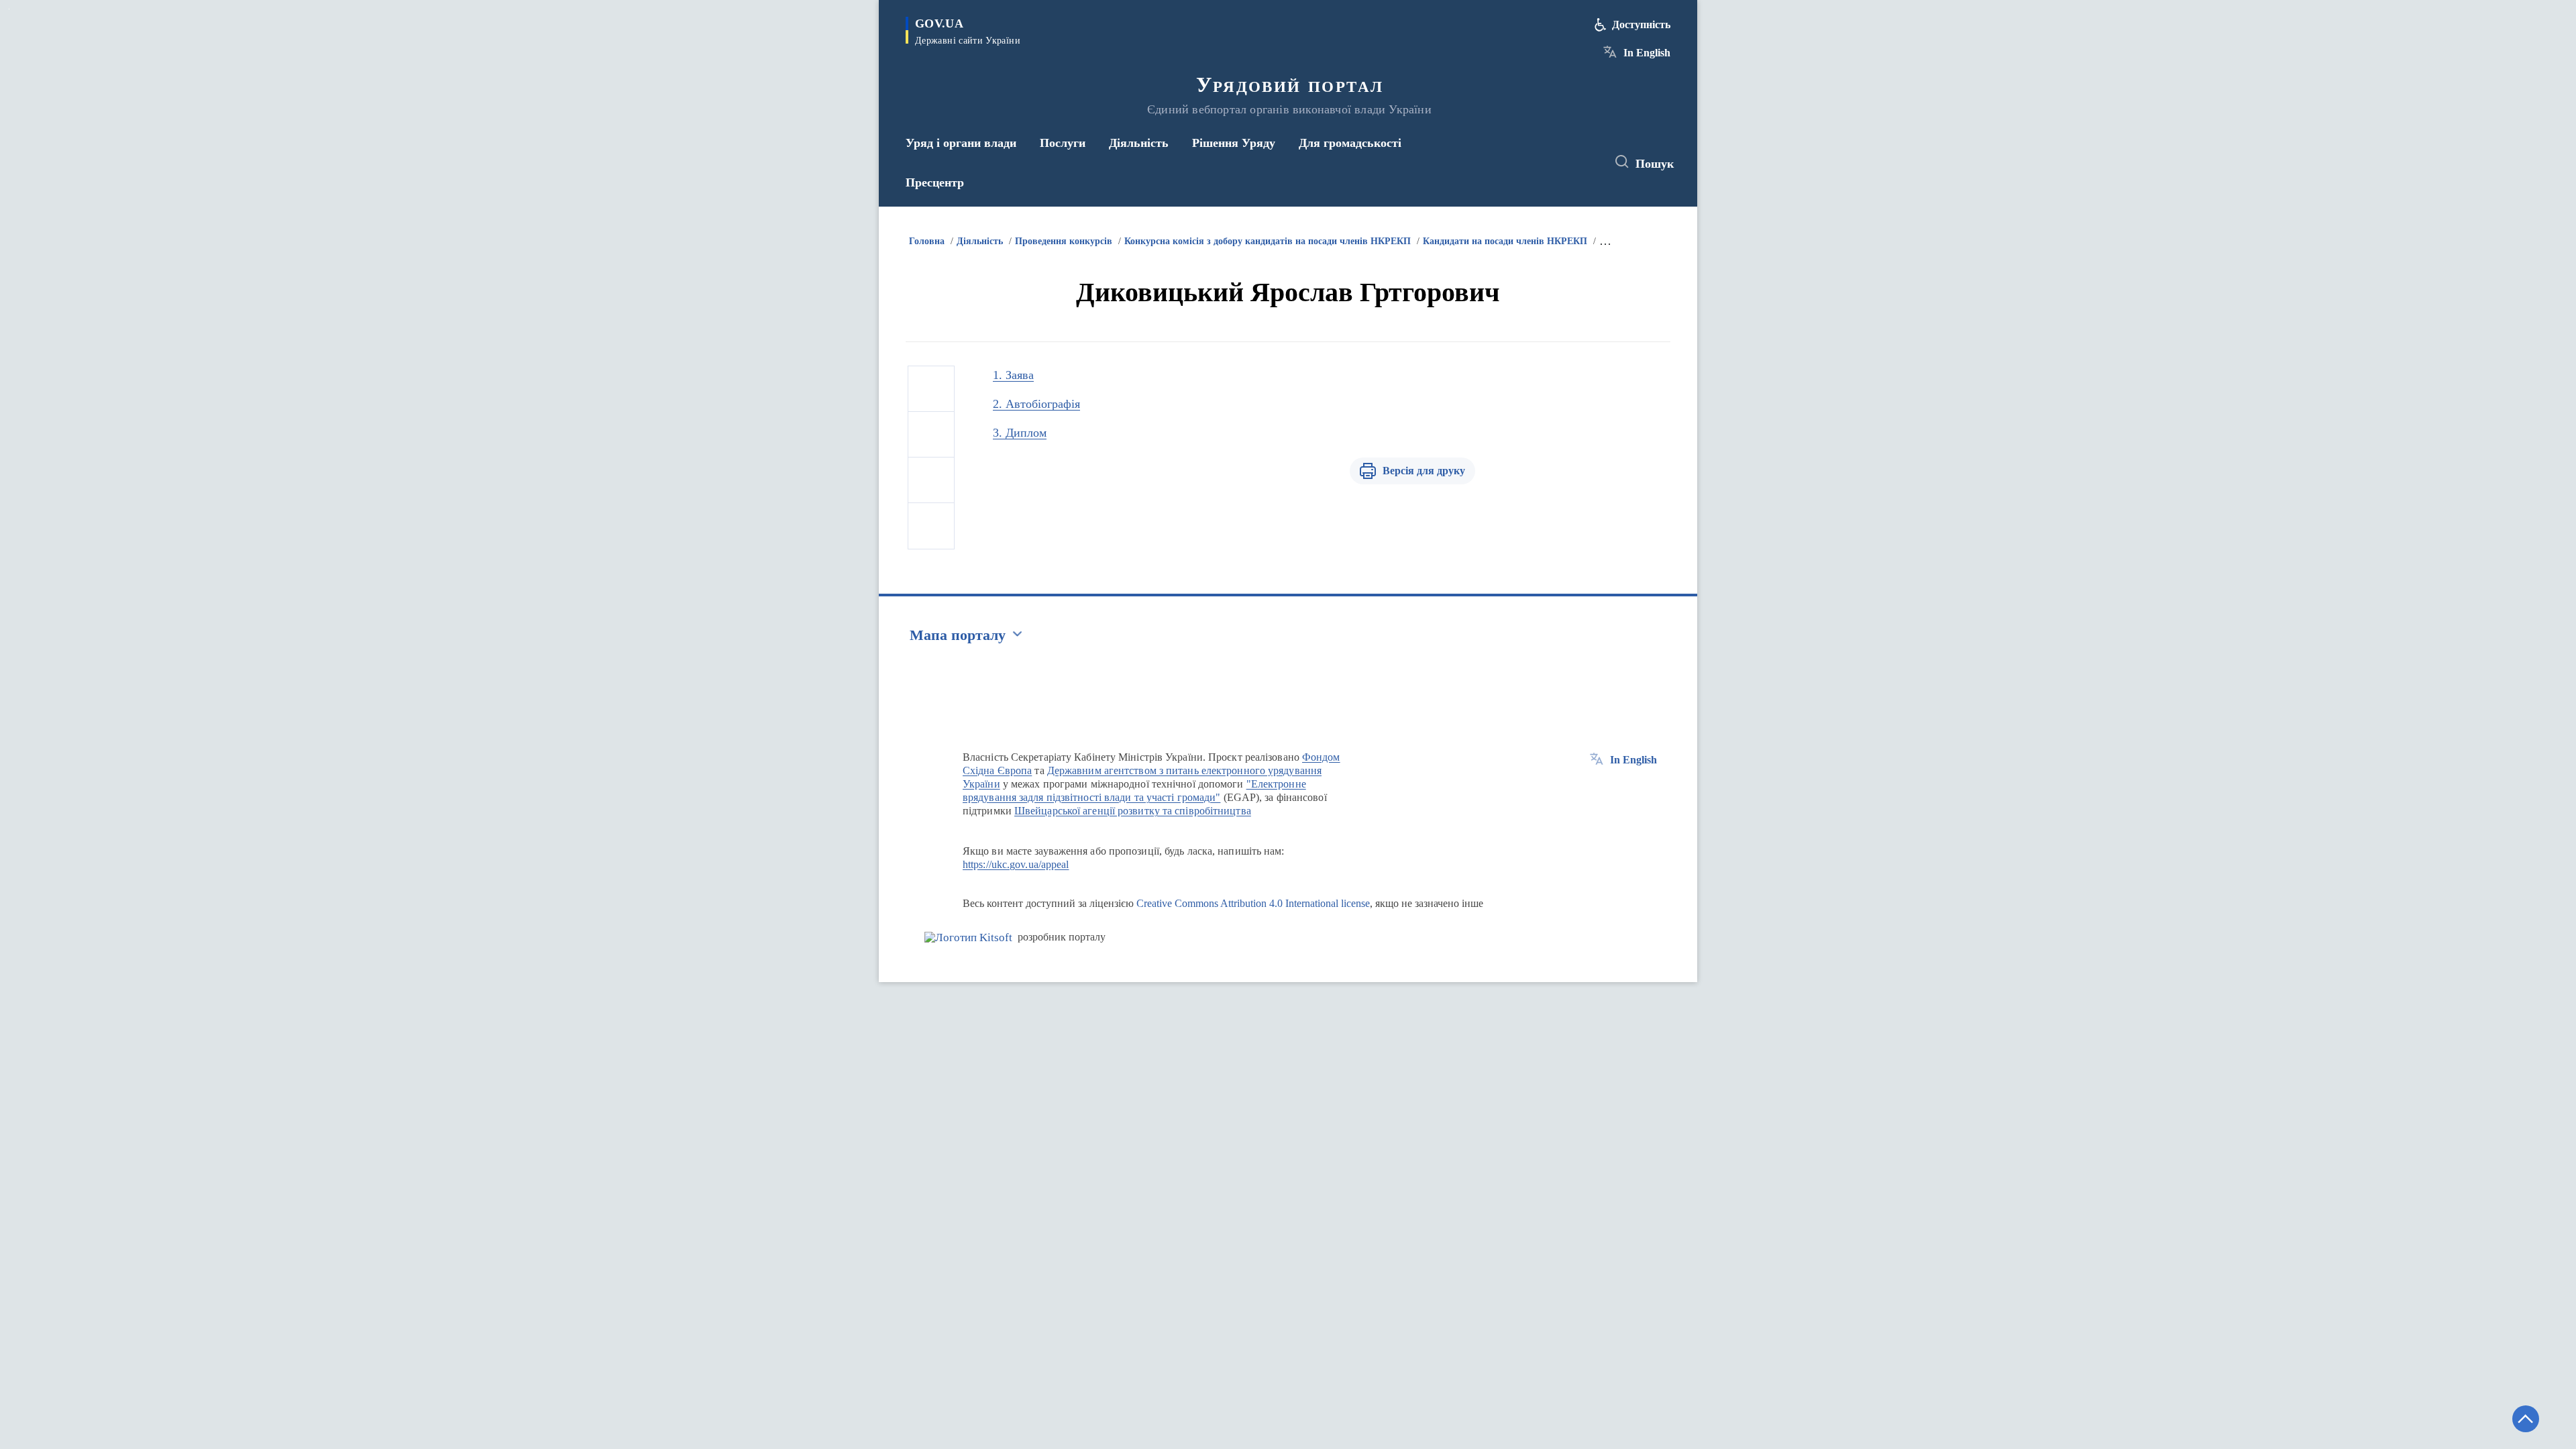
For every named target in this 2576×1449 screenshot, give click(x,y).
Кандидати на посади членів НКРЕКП (1505, 241)
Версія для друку (1424, 471)
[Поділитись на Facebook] (931, 389)
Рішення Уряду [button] (1234, 143)
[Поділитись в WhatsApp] (931, 480)
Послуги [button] (1063, 143)
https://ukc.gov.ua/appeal (1016, 864)
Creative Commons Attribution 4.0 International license (1253, 903)
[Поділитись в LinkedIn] (931, 526)
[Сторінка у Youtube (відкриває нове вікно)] (1584, 162)
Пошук (1655, 164)
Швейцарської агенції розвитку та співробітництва (1133, 811)
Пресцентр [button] (935, 182)
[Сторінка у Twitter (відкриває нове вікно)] (1559, 162)
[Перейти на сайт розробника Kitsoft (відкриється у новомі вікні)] (968, 937)
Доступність (1641, 24)
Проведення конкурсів (1064, 241)
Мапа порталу (958, 635)
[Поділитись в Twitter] (931, 435)
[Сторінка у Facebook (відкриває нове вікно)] (1534, 162)
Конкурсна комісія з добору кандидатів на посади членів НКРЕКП (1268, 241)
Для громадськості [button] (1350, 143)
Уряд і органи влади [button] (961, 143)
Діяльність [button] (1139, 143)
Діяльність (980, 241)
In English (1647, 53)
